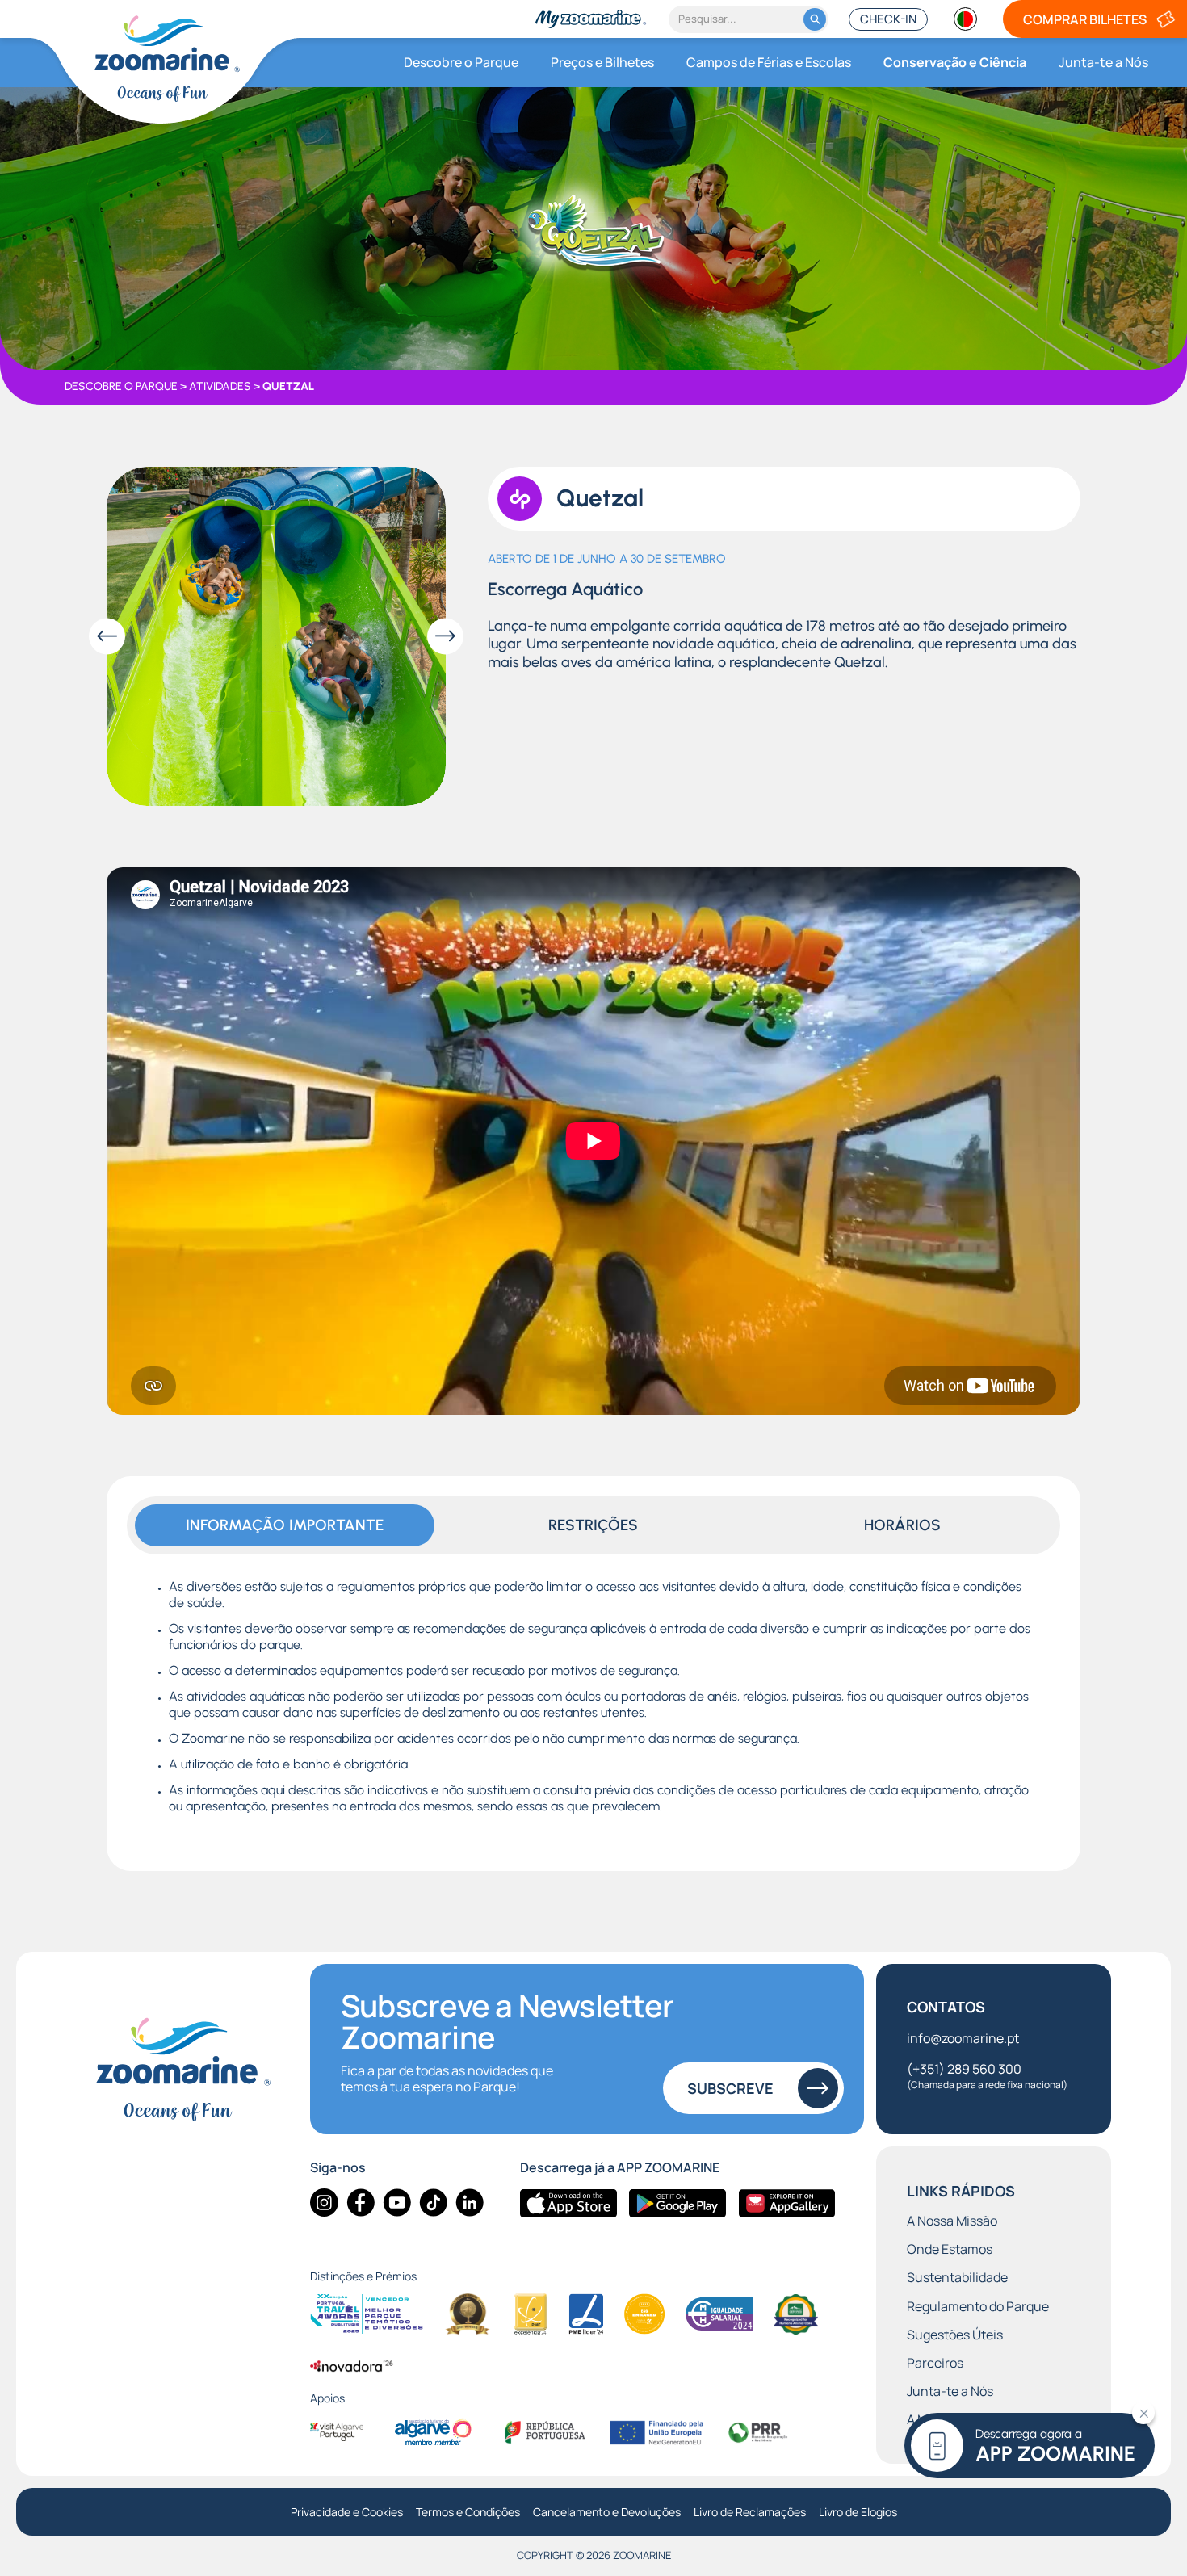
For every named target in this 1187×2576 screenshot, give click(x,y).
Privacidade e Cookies (347, 2513)
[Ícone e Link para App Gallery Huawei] (786, 2203)
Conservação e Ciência (955, 62)
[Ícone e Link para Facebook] (361, 2203)
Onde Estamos (950, 2249)
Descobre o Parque (461, 62)
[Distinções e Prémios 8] (352, 2365)
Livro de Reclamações (750, 2513)
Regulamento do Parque (978, 2307)
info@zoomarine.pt (963, 2038)
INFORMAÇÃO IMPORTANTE (285, 1525)
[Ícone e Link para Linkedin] (470, 2203)
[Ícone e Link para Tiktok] (433, 2203)
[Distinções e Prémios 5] (645, 2314)
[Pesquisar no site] (815, 19)
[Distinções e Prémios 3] (531, 2314)
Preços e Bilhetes (602, 62)
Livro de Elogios (858, 2513)
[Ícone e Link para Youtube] (397, 2203)
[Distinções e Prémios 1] (367, 2314)
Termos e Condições (468, 2513)
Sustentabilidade (957, 2278)
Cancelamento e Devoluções (607, 2513)
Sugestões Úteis (955, 2335)
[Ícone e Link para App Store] (568, 2203)
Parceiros (935, 2363)
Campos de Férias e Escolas (769, 62)
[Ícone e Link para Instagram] (324, 2203)
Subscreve (730, 2088)
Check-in (888, 19)
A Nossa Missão (952, 2221)
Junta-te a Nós (1103, 62)
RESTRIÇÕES (593, 1525)
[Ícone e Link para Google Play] (677, 2203)
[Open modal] (276, 636)
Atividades (220, 387)
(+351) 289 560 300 (987, 2076)
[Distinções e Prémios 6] (719, 2314)
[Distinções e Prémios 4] (586, 2314)
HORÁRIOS (902, 1525)
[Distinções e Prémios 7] (796, 2314)
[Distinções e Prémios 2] (468, 2314)
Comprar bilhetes (1085, 19)
